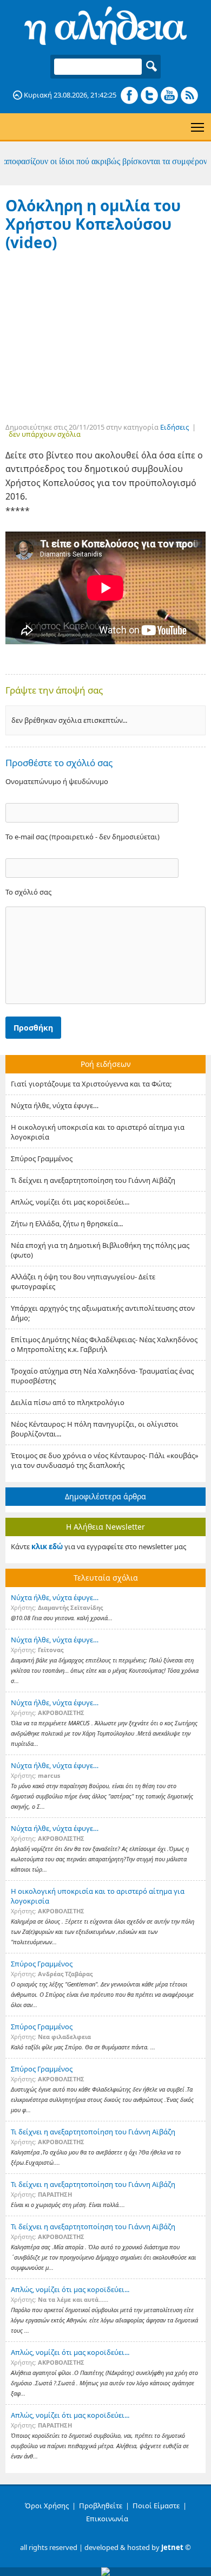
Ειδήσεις (174, 427)
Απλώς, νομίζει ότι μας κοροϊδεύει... (70, 1202)
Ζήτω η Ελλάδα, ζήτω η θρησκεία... (67, 1224)
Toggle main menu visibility (198, 127)
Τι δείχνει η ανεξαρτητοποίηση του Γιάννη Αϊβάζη (93, 1180)
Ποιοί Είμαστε (156, 2506)
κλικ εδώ (47, 1546)
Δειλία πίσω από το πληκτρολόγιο (68, 1402)
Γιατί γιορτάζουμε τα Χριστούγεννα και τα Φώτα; (91, 1084)
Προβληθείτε (101, 2506)
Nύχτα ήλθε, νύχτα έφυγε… (55, 1105)
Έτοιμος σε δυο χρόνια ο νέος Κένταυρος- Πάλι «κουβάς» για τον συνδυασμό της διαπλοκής (105, 1460)
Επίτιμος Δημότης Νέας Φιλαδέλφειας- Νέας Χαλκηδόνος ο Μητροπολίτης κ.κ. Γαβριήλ (104, 1344)
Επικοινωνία (107, 2519)
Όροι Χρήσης (47, 2506)
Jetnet (172, 2547)
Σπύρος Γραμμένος (42, 1158)
